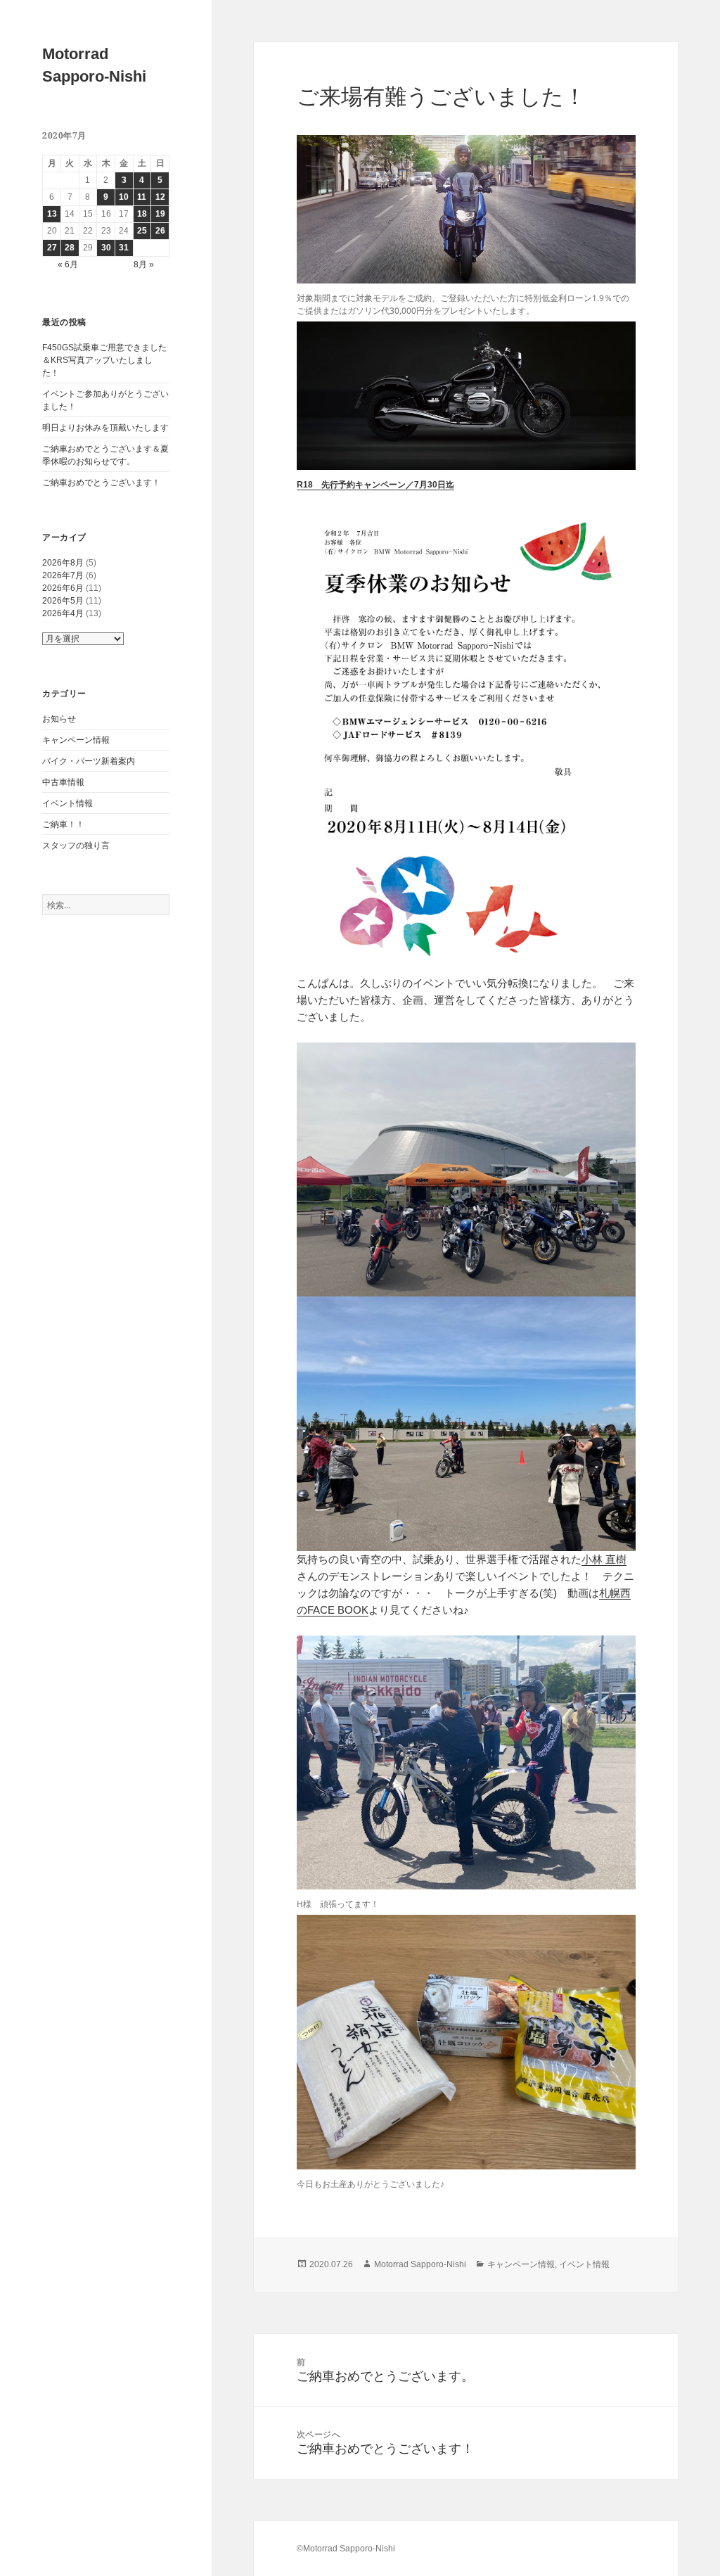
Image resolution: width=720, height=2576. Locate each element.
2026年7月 (63, 575)
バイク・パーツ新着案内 (89, 761)
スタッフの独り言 (76, 846)
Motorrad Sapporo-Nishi (420, 2264)
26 (160, 231)
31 (124, 248)
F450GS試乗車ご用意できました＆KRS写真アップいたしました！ (104, 360)
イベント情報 (67, 803)
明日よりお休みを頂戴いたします (105, 428)
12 (160, 197)
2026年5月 (63, 601)
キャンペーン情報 (76, 740)
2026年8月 (63, 563)
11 (142, 197)
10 (124, 197)
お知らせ (59, 719)
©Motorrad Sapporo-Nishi (346, 2549)
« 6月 (68, 264)
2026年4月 (63, 613)
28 (70, 248)
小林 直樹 (604, 1559)
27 (52, 248)
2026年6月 (63, 588)
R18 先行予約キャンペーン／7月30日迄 (375, 485)
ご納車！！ (63, 824)
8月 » (144, 264)
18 (142, 214)
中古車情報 (63, 782)
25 (142, 231)
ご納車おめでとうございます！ (101, 483)
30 (106, 248)
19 (160, 214)
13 (52, 214)
